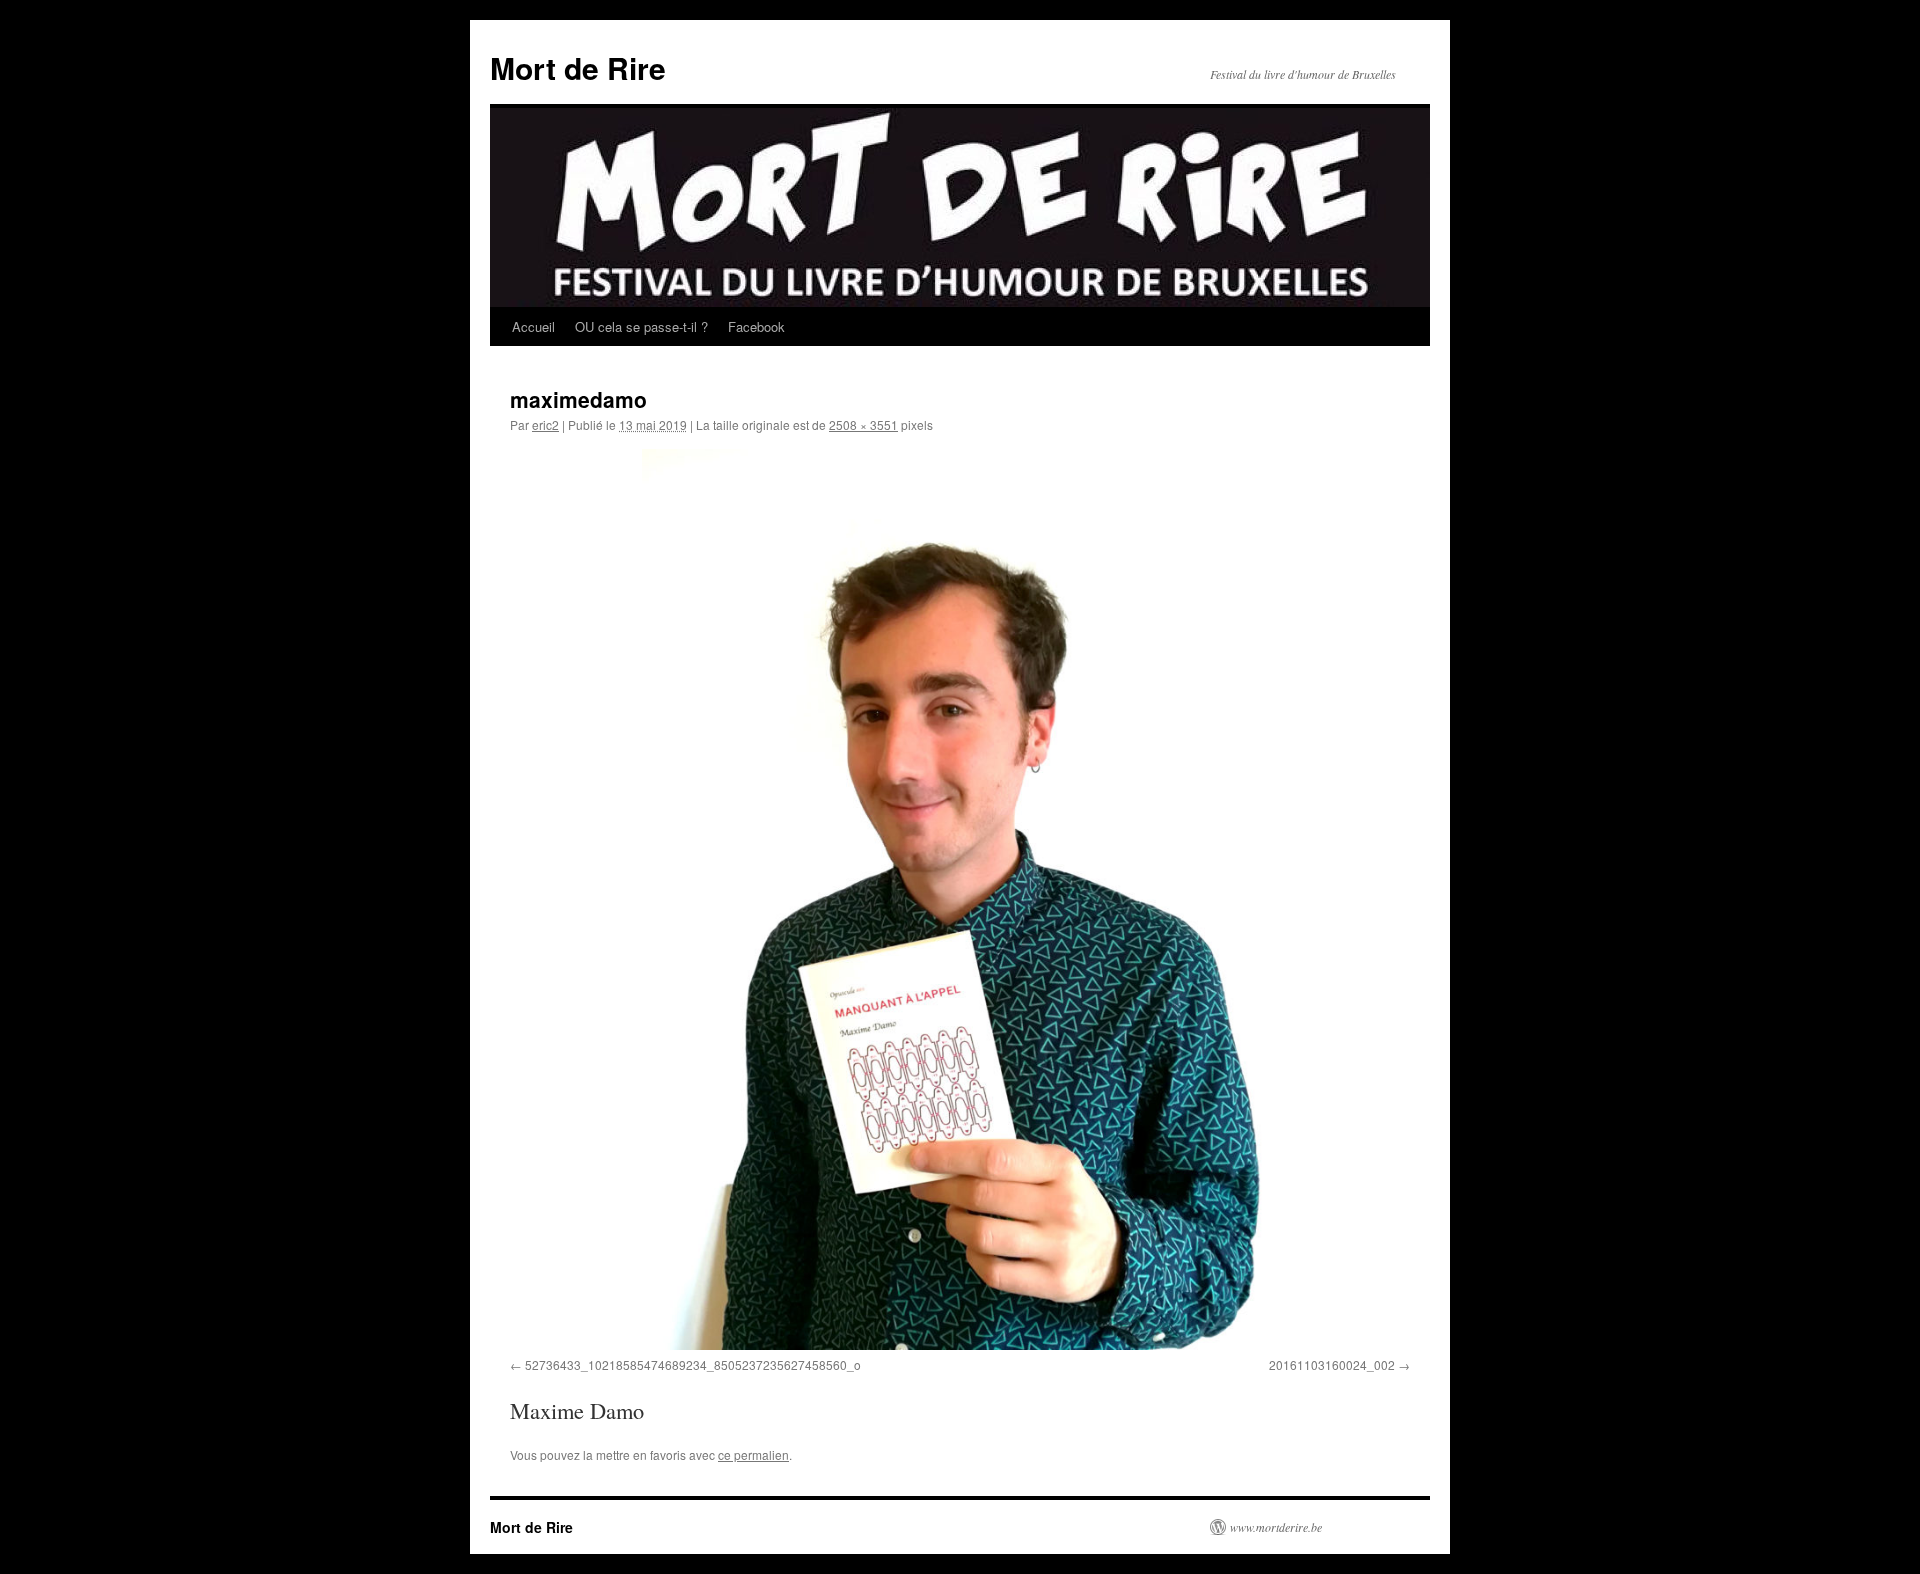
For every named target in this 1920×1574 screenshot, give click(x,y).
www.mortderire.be (1276, 1527)
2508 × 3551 (863, 424)
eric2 (545, 424)
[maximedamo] (960, 899)
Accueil (533, 326)
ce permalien (753, 1454)
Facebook (756, 326)
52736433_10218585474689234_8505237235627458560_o (693, 1364)
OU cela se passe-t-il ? (641, 326)
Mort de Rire (578, 67)
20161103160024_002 (1332, 1364)
